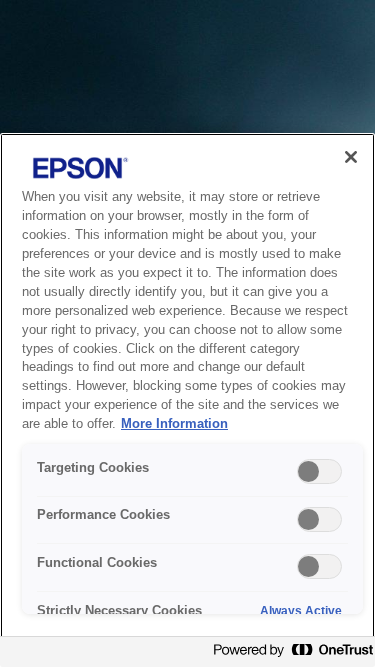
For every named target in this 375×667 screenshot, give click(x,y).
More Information (174, 424)
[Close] (351, 157)
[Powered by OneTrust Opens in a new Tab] (289, 654)
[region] (187, 400)
